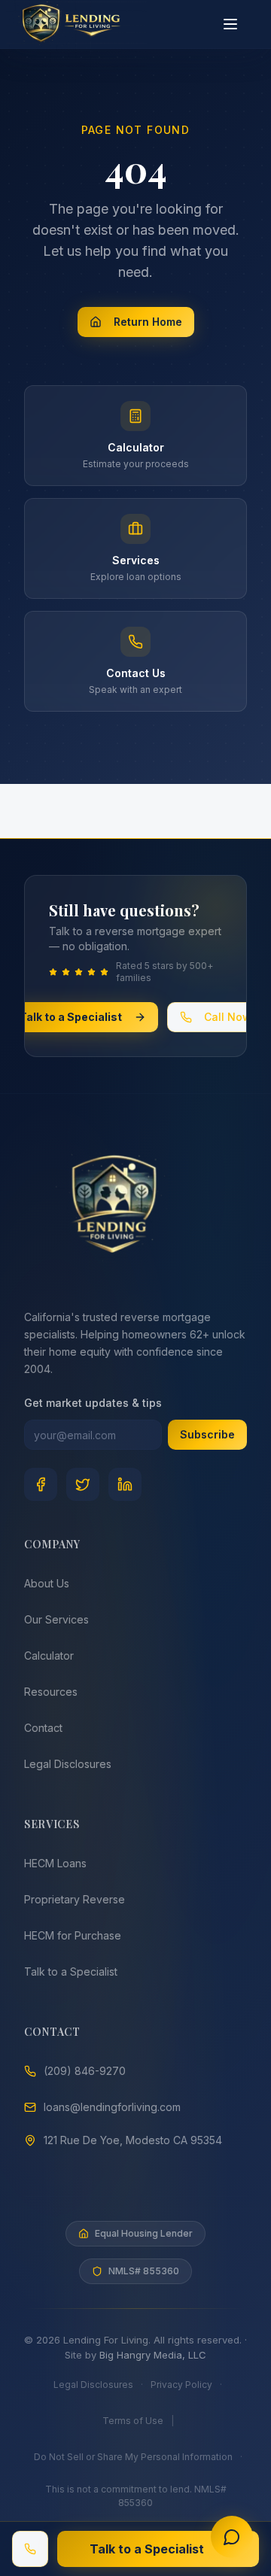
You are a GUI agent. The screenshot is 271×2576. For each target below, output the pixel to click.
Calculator (49, 1656)
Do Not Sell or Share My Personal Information (133, 2457)
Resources (51, 1692)
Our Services (56, 1619)
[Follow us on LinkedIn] (125, 1484)
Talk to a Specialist (71, 1017)
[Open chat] (232, 2537)
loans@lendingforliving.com (112, 2107)
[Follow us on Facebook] (41, 1484)
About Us (47, 1583)
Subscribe (207, 1434)
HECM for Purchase (73, 1935)
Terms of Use (133, 2421)
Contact (43, 1728)
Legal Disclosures (68, 1764)
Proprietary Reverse (75, 1899)
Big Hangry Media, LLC (153, 2355)
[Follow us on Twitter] (83, 1484)
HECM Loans (55, 1863)
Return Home (148, 322)
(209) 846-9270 (85, 2071)
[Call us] (30, 2549)
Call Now (228, 1017)
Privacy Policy (181, 2385)
